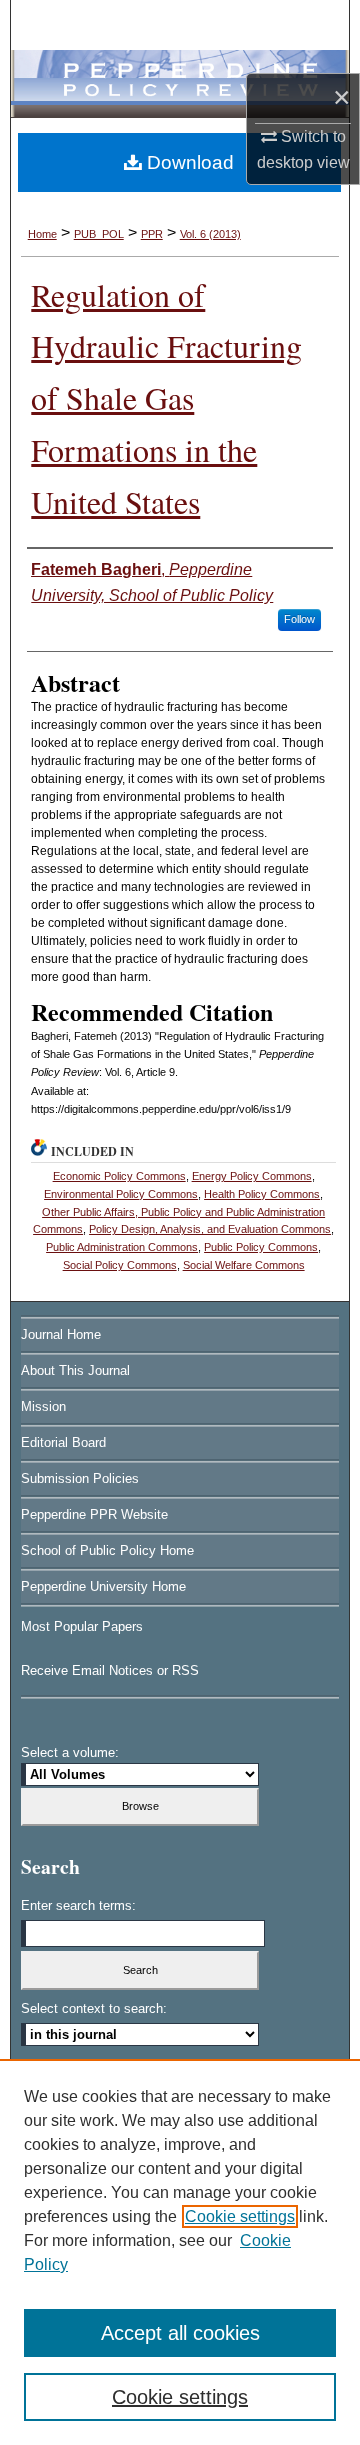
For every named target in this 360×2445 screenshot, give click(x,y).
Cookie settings (240, 2216)
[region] (180, 2252)
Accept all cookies (180, 2333)
